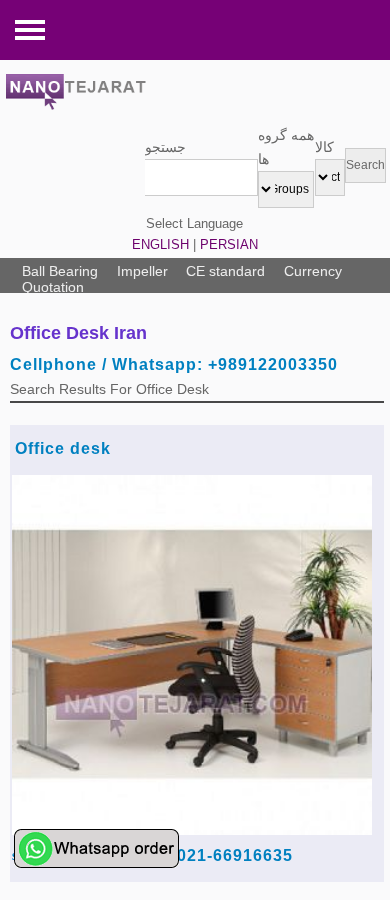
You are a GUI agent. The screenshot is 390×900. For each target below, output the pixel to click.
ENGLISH (160, 244)
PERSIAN (229, 244)
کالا (324, 147)
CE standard (225, 271)
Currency (313, 271)
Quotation (53, 287)
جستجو (165, 147)
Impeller (142, 271)
